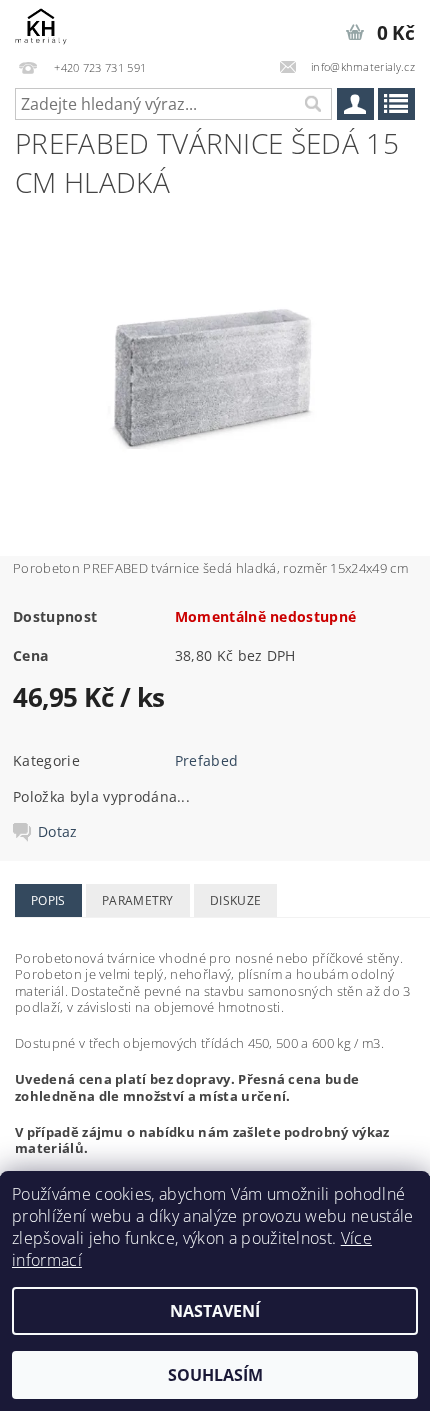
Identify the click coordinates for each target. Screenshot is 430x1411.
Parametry (138, 900)
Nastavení (215, 1311)
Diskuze (235, 900)
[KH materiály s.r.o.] (41, 26)
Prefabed (207, 760)
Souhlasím (215, 1375)
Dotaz (58, 832)
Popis (48, 900)
